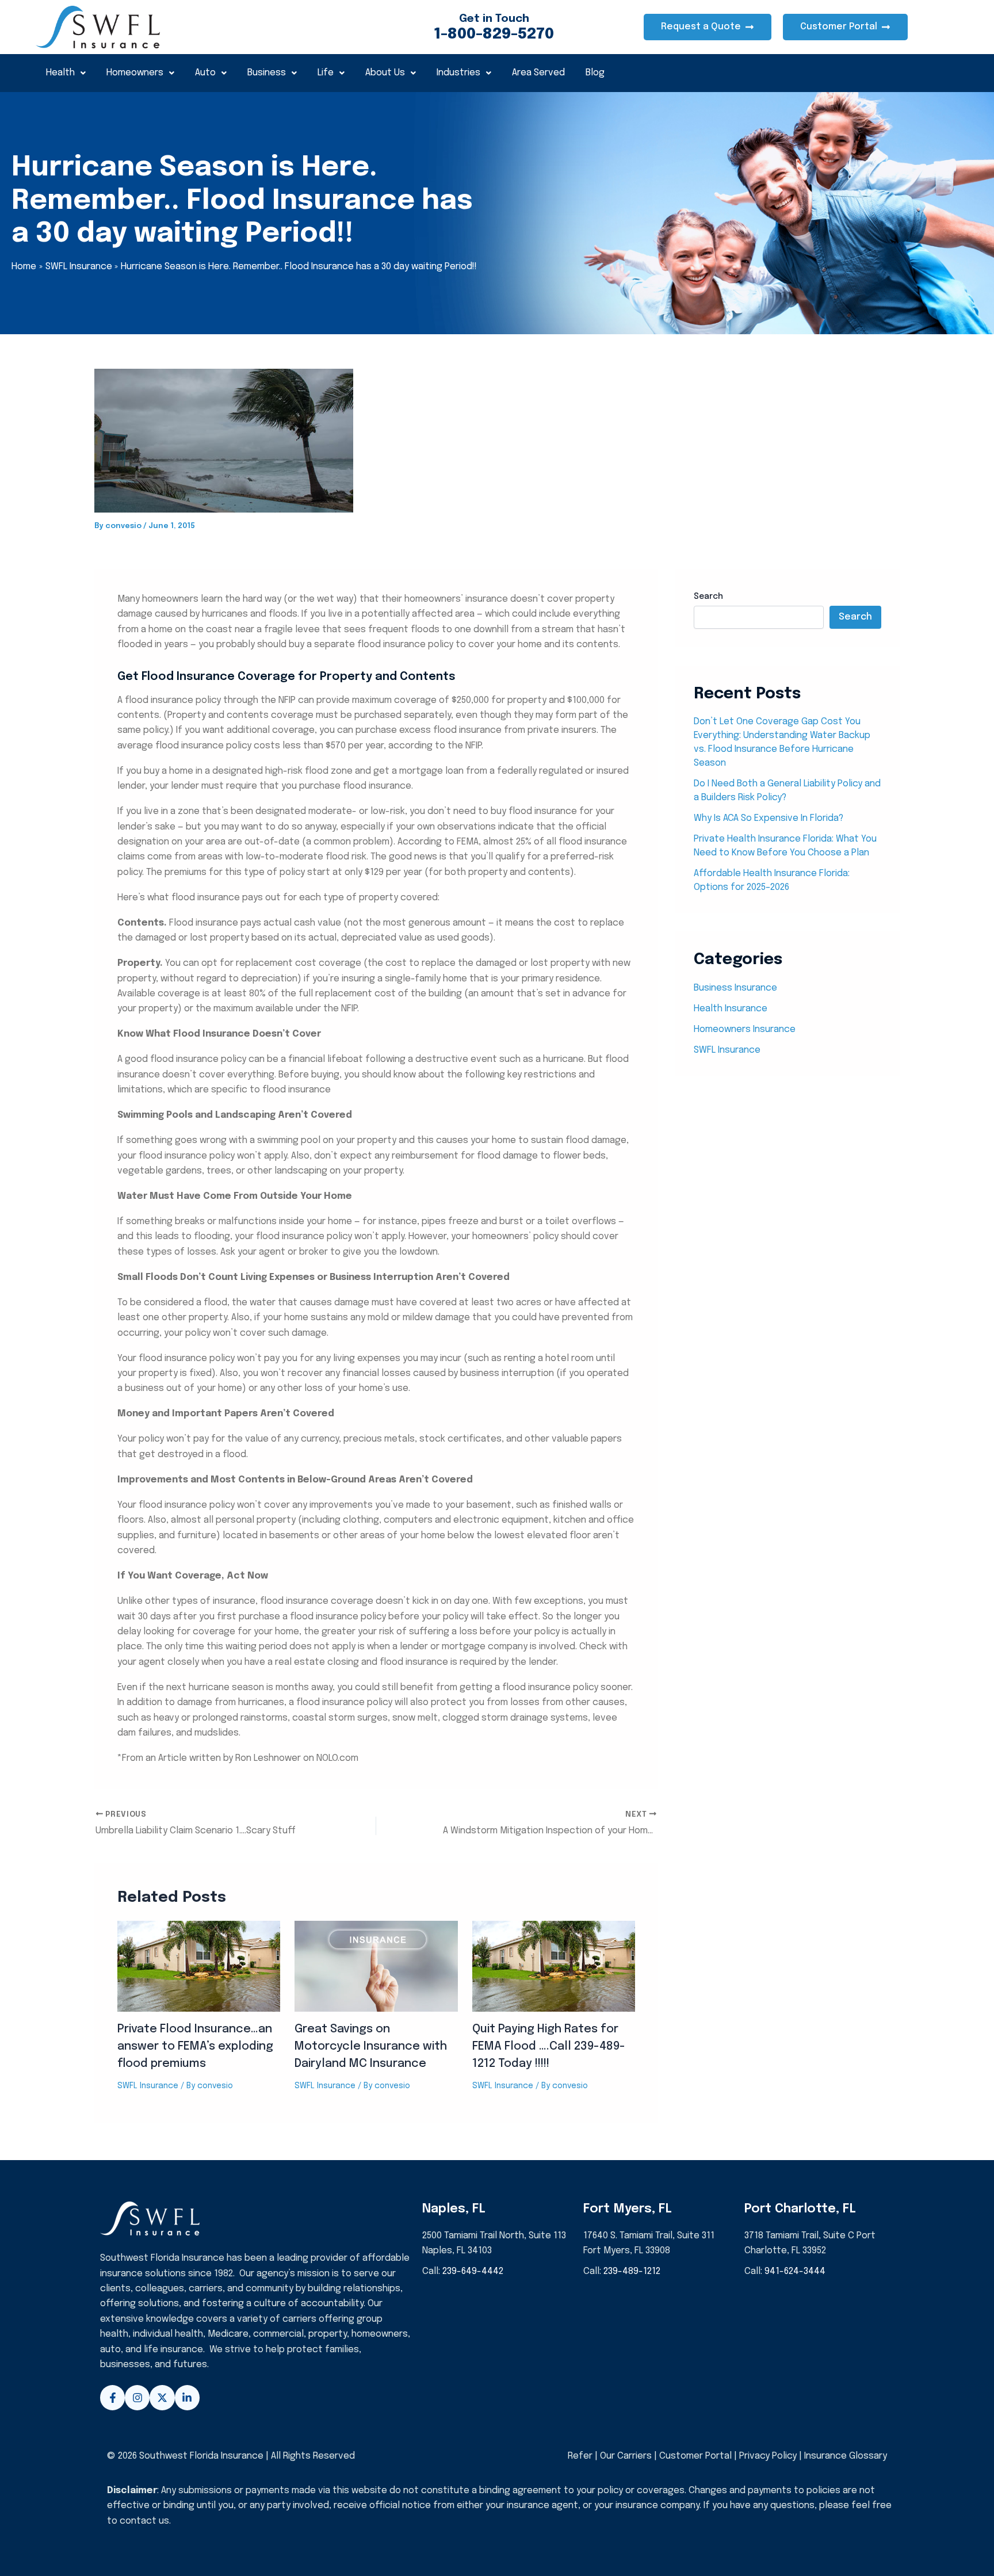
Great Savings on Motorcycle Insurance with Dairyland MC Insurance (371, 2046)
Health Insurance (731, 1009)
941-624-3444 (795, 2271)
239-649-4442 (473, 2271)
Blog (595, 73)
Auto (205, 73)
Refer (580, 2456)
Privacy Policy (768, 2456)
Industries (458, 73)
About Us (385, 73)
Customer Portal (695, 2456)
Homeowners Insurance (745, 1029)
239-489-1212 (632, 2271)
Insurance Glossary (846, 2456)
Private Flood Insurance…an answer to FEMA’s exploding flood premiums (195, 2046)
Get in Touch (494, 19)
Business (267, 73)
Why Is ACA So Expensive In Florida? (769, 818)
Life (326, 73)
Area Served (538, 73)
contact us (144, 2521)
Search (708, 597)
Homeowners (135, 73)
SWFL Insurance (148, 2086)
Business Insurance (735, 988)
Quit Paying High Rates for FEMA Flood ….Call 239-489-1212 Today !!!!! (549, 2046)
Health (60, 73)
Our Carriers (627, 2456)
